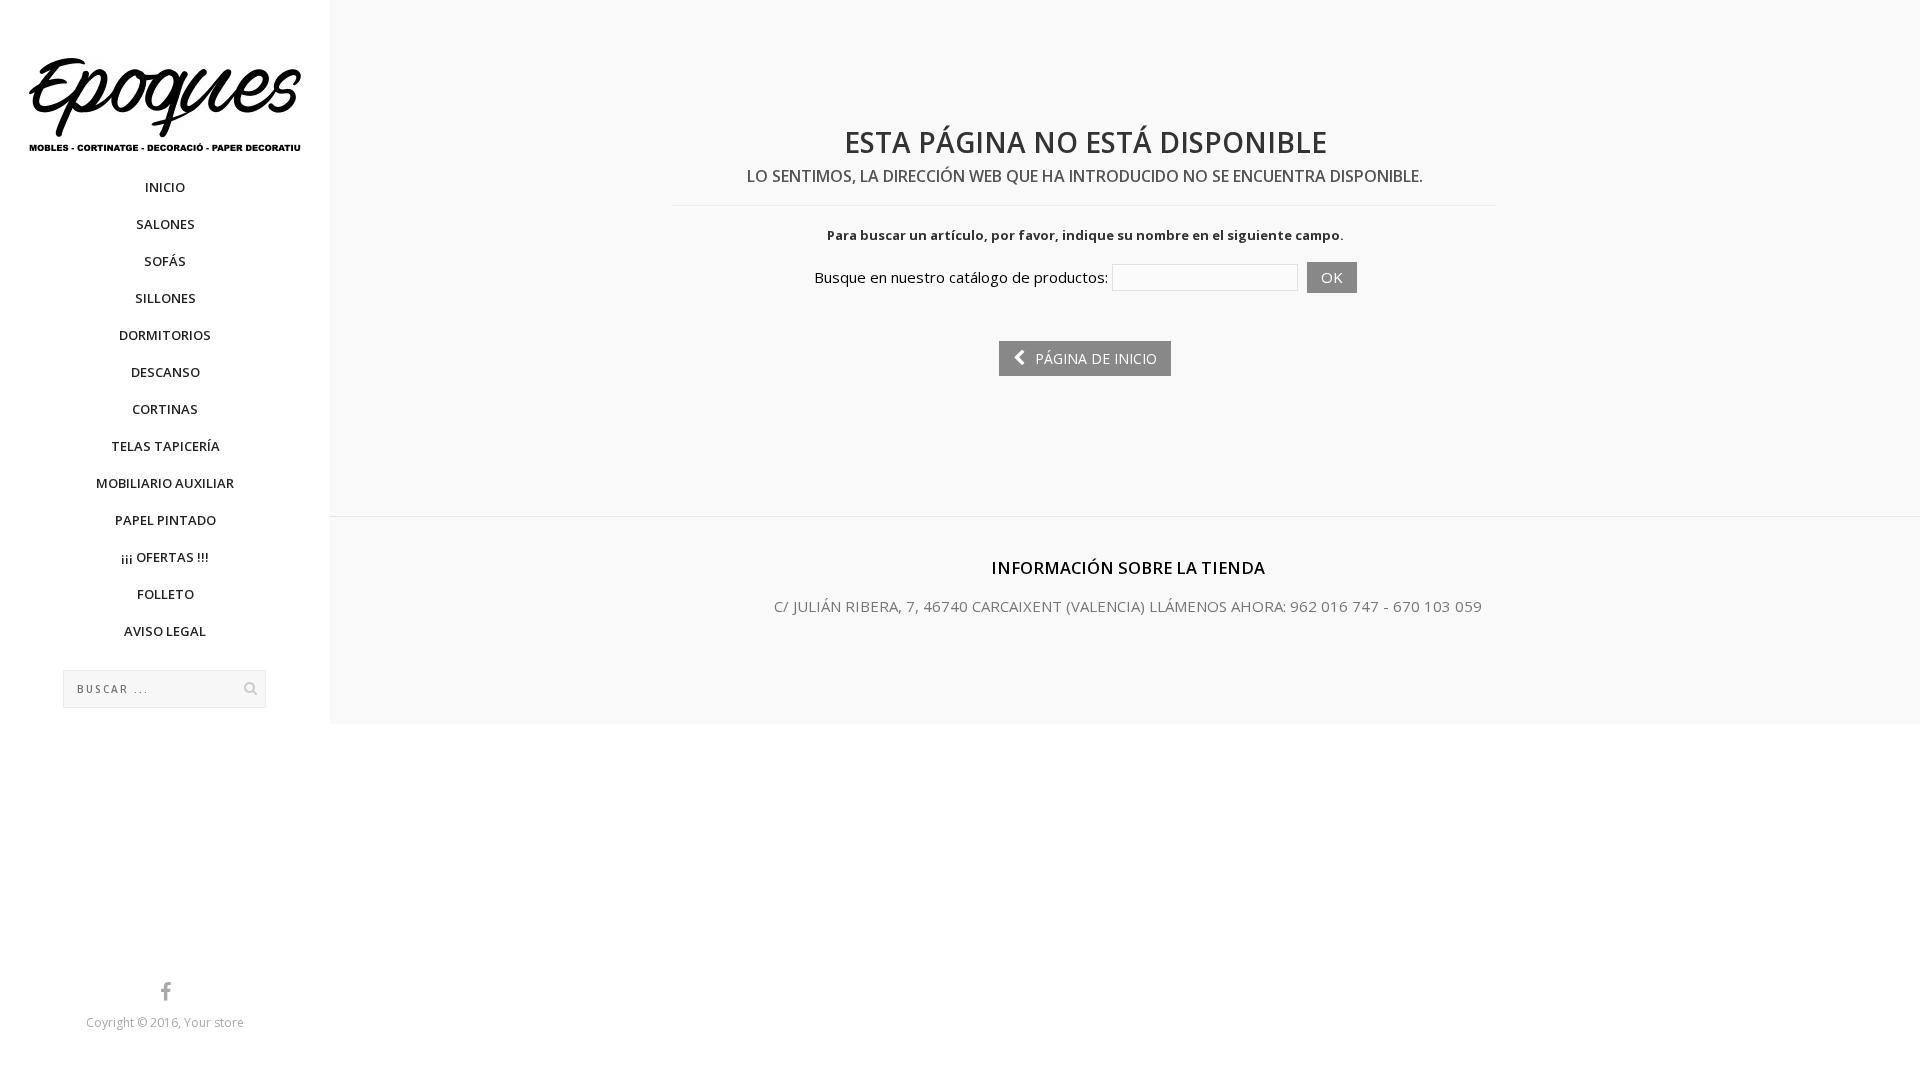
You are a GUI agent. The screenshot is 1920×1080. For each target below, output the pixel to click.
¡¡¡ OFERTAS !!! (165, 557)
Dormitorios (165, 335)
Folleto (165, 594)
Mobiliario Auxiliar (165, 483)
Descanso (165, 372)
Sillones (165, 298)
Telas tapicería (165, 446)
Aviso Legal (165, 631)
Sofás (165, 261)
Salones (165, 224)
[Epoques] (165, 104)
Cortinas (165, 409)
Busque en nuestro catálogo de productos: (961, 277)
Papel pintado (165, 520)
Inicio (165, 187)
